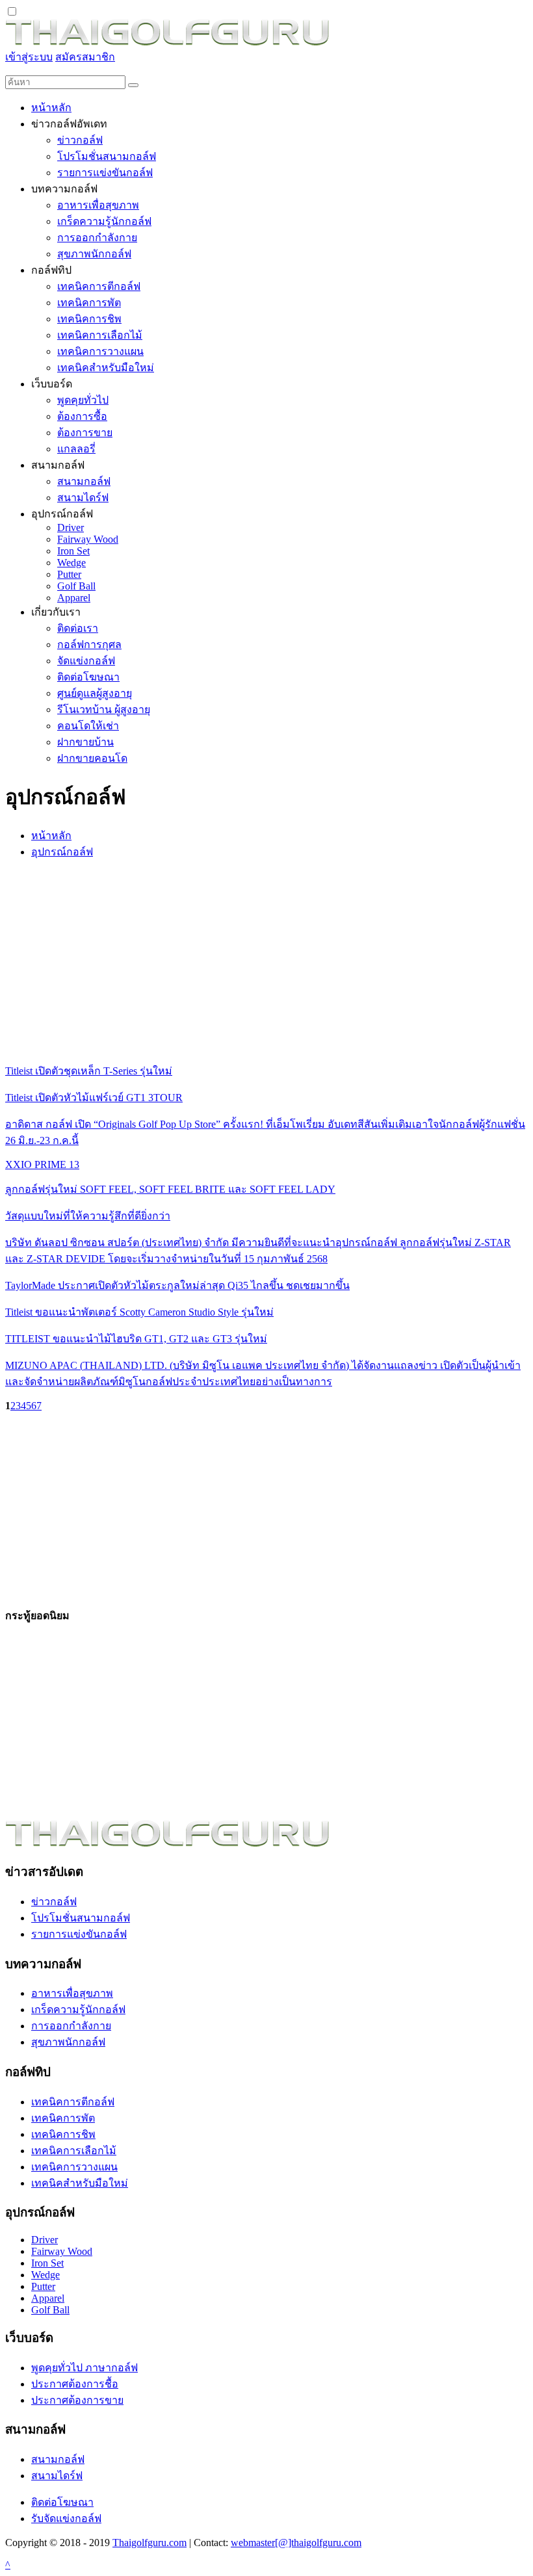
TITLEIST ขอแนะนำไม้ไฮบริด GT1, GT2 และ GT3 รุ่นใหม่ (136, 1339)
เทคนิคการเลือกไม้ (74, 2151)
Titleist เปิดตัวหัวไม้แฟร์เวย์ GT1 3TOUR (94, 1098)
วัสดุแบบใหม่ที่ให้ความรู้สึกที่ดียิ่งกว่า (88, 1216)
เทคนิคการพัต (63, 2118)
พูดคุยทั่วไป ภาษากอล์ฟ (84, 2368)
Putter (43, 2286)
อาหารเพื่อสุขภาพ (72, 1993)
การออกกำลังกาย (71, 2026)
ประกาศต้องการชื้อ (75, 2384)
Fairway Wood (62, 2251)
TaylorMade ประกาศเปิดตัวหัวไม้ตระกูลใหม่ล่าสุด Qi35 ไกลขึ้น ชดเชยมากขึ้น (177, 1285)
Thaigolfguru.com (149, 2543)
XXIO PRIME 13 (42, 1164)
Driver (45, 2240)
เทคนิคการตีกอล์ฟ (73, 2102)
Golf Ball (50, 2310)
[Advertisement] (266, 961)
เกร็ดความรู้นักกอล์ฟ (78, 2010)
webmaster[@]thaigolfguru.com (296, 2543)
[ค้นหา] (133, 85)
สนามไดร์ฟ (57, 2476)
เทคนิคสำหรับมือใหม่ (80, 2183)
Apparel (48, 2298)
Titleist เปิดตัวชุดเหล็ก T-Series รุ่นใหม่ (89, 1071)
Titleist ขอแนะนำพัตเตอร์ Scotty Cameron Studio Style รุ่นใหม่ (139, 1312)
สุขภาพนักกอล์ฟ (68, 2042)
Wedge (45, 2275)
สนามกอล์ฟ (58, 2459)
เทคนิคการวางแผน (74, 2167)
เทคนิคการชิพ (63, 2134)
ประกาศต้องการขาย (77, 2400)
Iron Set (47, 2263)
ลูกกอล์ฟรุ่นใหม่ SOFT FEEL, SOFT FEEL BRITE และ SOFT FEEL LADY (170, 1189)
